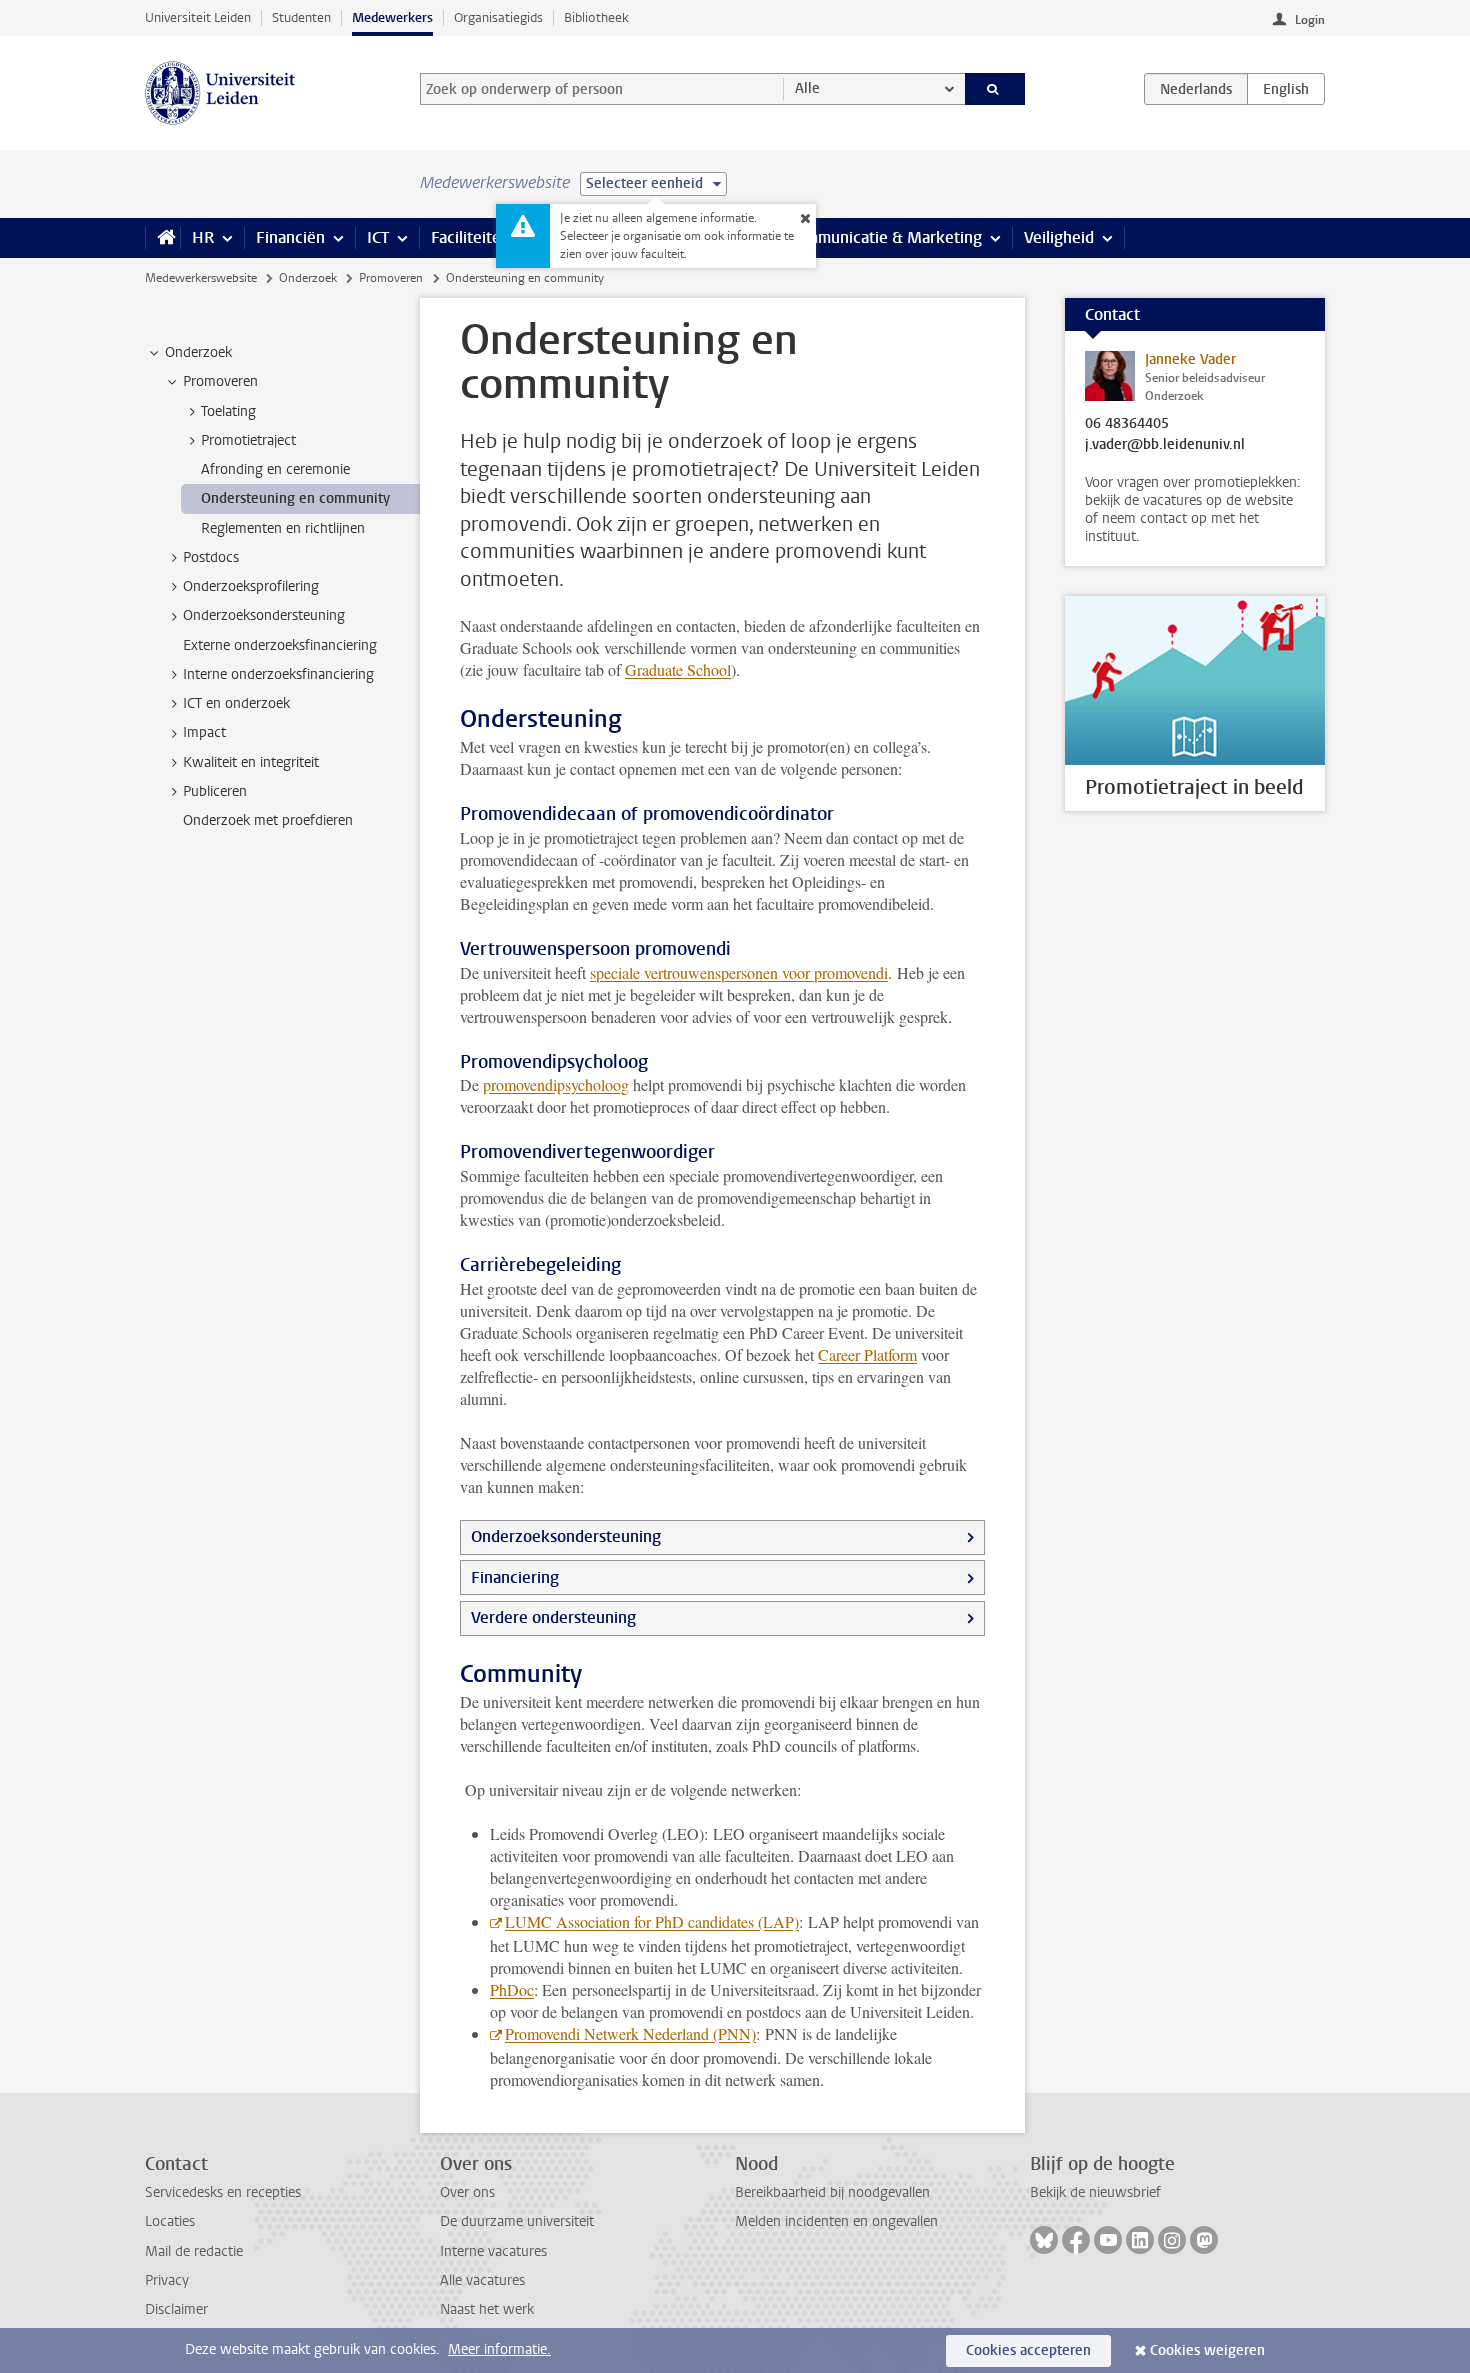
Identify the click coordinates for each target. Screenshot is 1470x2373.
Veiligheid (1059, 237)
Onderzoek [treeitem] (198, 352)
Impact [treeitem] (204, 732)
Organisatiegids (498, 17)
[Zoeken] (995, 89)
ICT (378, 237)
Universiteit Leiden (198, 17)
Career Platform (867, 1354)
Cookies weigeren (1207, 2350)
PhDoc (512, 1989)
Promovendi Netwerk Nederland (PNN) (630, 2033)
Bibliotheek (596, 17)
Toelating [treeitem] (228, 411)
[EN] (1286, 89)
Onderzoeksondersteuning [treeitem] (264, 615)
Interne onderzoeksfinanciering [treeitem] (278, 674)
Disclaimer (176, 2309)
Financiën (290, 237)
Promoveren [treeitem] (220, 381)
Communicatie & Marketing (884, 237)
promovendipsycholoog (556, 1084)
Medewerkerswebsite (201, 278)
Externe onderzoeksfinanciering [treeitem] (280, 645)
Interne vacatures (493, 2251)
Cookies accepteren (1028, 2350)
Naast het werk (487, 2309)
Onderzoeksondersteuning (566, 1536)
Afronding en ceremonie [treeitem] (275, 469)
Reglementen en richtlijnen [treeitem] (283, 528)
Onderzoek (308, 278)
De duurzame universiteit (517, 2221)
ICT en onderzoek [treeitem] (236, 703)
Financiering (515, 1577)
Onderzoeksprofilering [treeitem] (251, 586)
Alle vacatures (482, 2280)
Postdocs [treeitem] (211, 557)
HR (203, 237)
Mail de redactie (194, 2251)
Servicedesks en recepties (223, 2192)
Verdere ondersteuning (553, 1617)
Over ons (467, 2192)
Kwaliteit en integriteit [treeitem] (251, 762)
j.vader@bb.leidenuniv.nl (1165, 445)
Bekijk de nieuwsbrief (1095, 2192)
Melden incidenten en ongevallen (836, 2221)
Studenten (301, 17)
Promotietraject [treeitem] (248, 440)
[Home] (162, 238)
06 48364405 (1127, 424)
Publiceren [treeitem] (215, 791)
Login (1310, 20)
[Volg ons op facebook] (1076, 2240)
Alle (807, 88)
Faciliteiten (470, 237)
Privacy (167, 2280)
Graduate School (678, 669)
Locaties (170, 2221)
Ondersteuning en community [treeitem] (295, 498)
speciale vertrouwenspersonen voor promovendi (739, 972)
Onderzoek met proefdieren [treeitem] (268, 820)
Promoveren (391, 278)
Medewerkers (392, 17)
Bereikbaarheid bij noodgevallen (832, 2192)
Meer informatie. (499, 2349)
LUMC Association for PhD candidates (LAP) (652, 1921)
